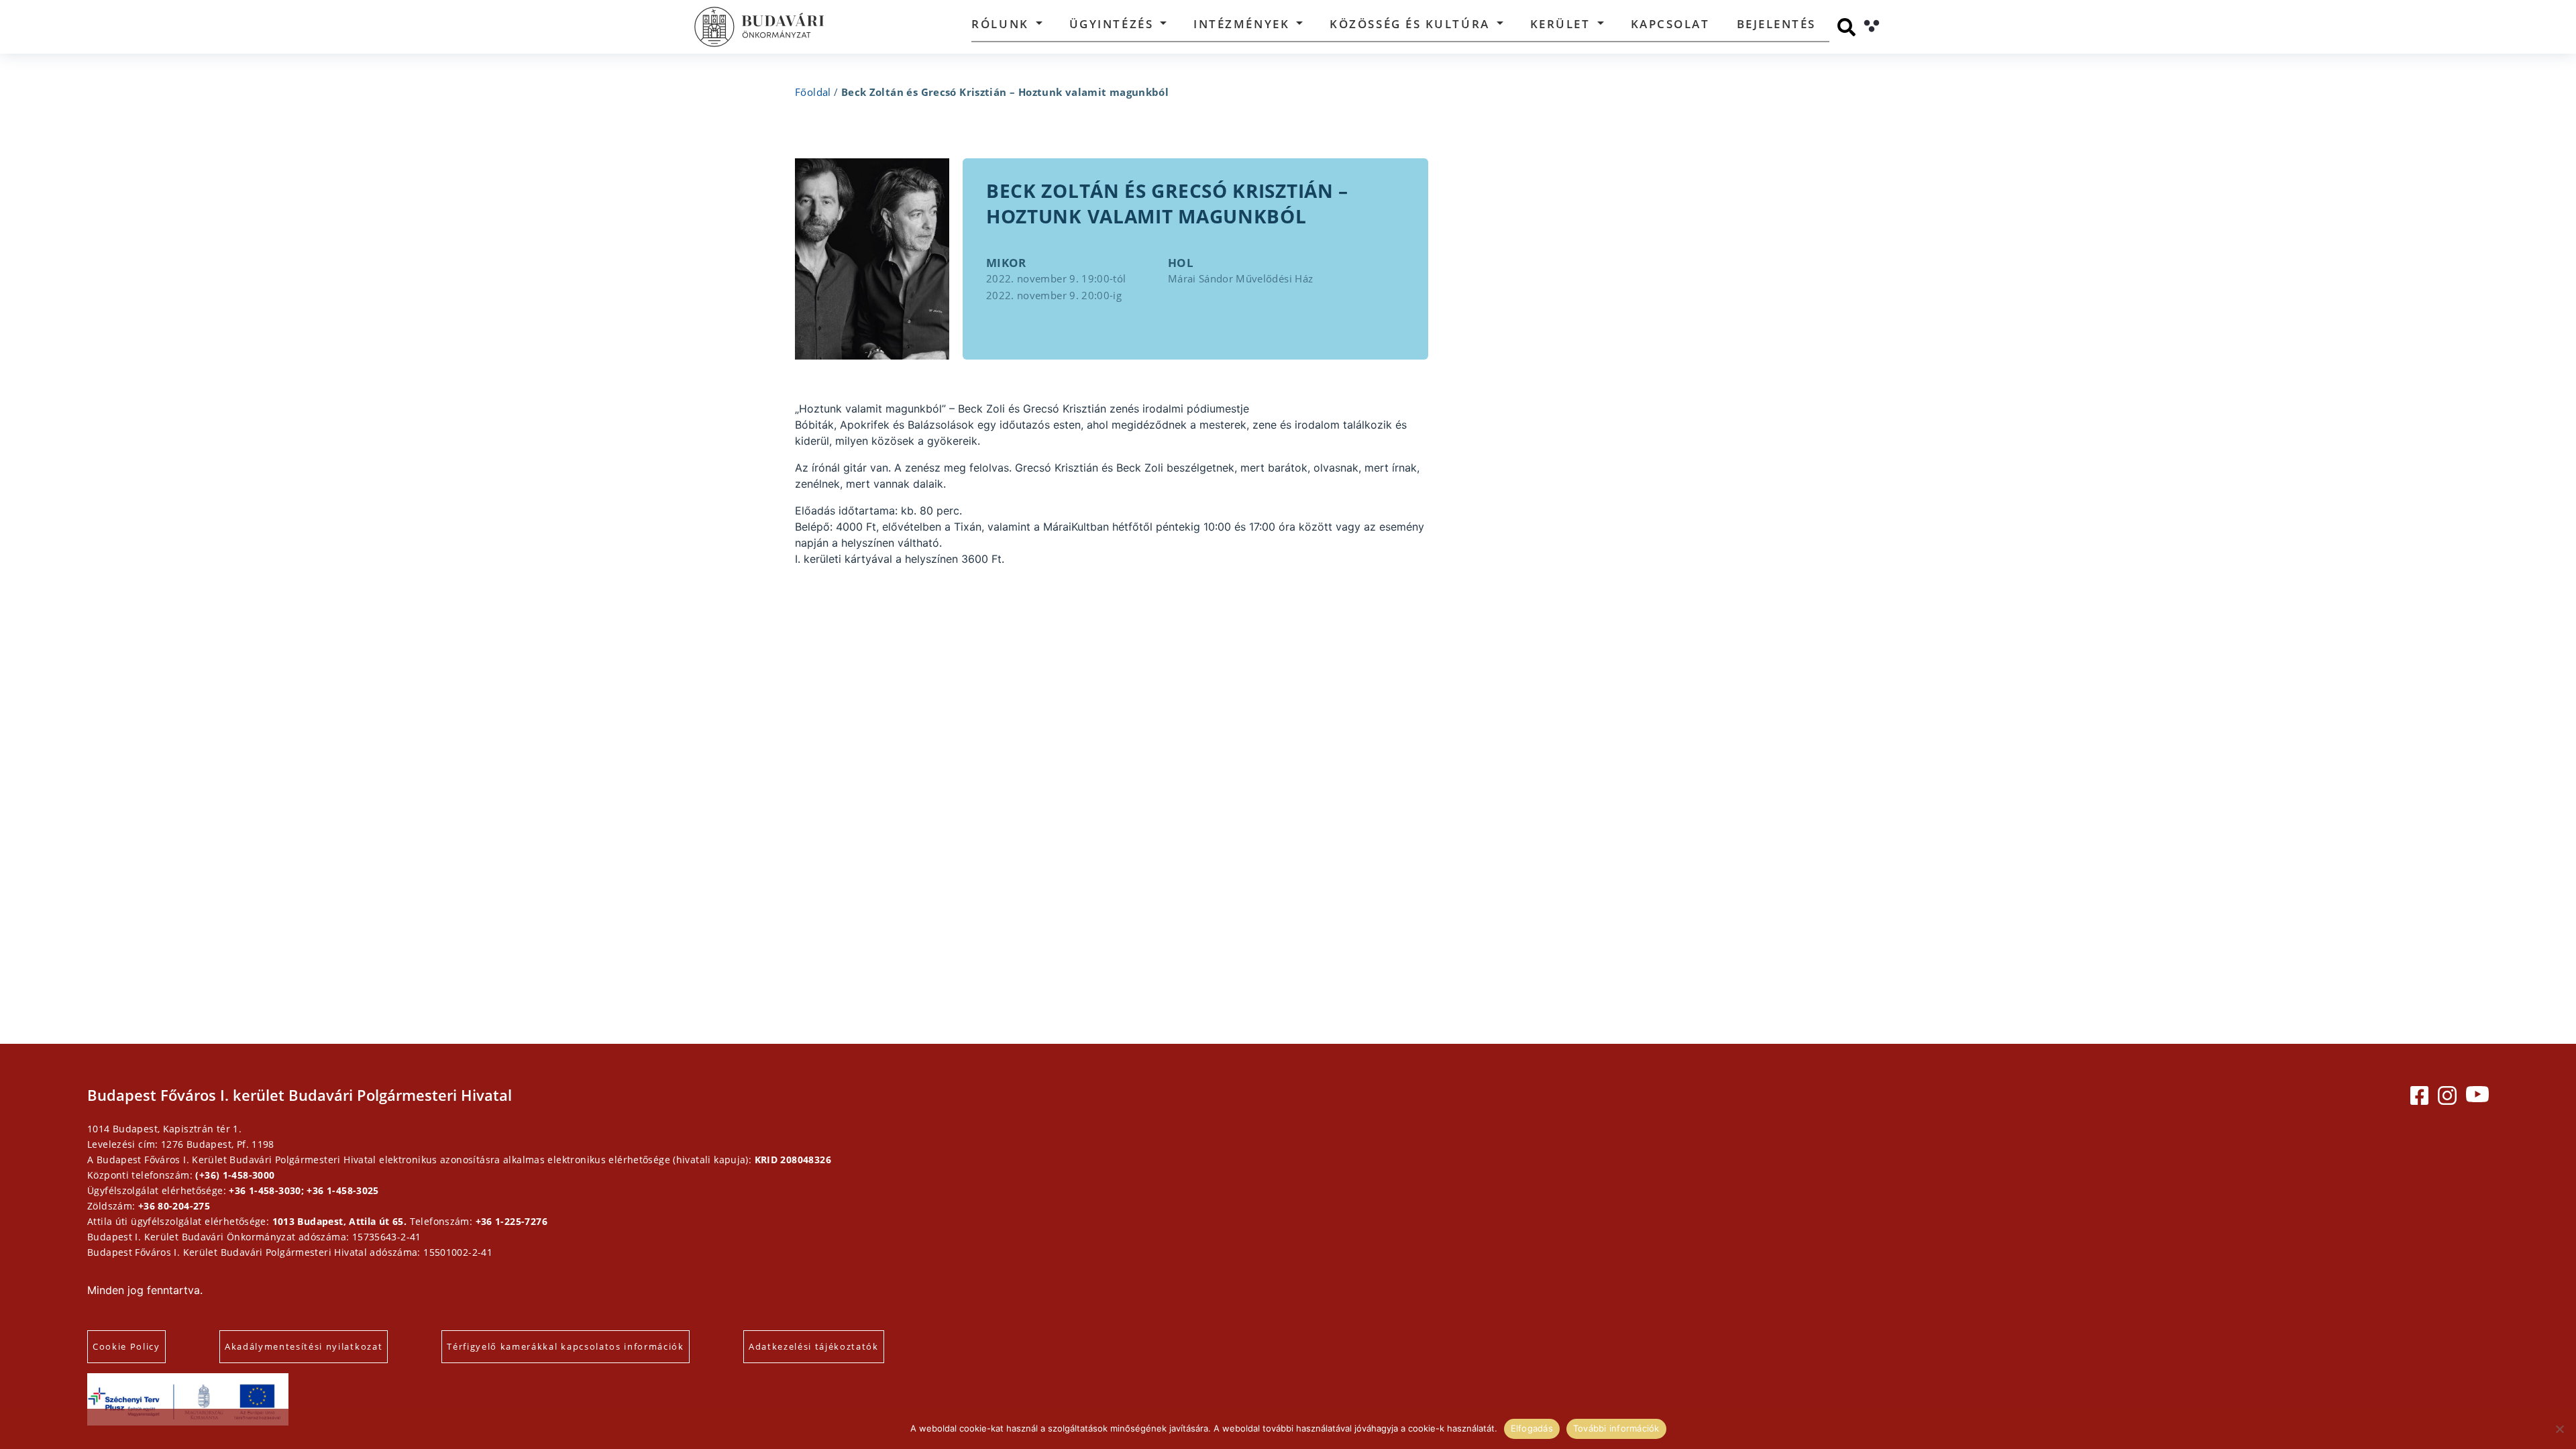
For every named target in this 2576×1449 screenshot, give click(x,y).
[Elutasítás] (2559, 1429)
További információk (1616, 1428)
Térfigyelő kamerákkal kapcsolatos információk (566, 1346)
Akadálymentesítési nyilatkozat (304, 1346)
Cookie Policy (126, 1346)
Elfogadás (1532, 1428)
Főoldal (813, 92)
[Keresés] (1846, 27)
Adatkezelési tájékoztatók (814, 1346)
